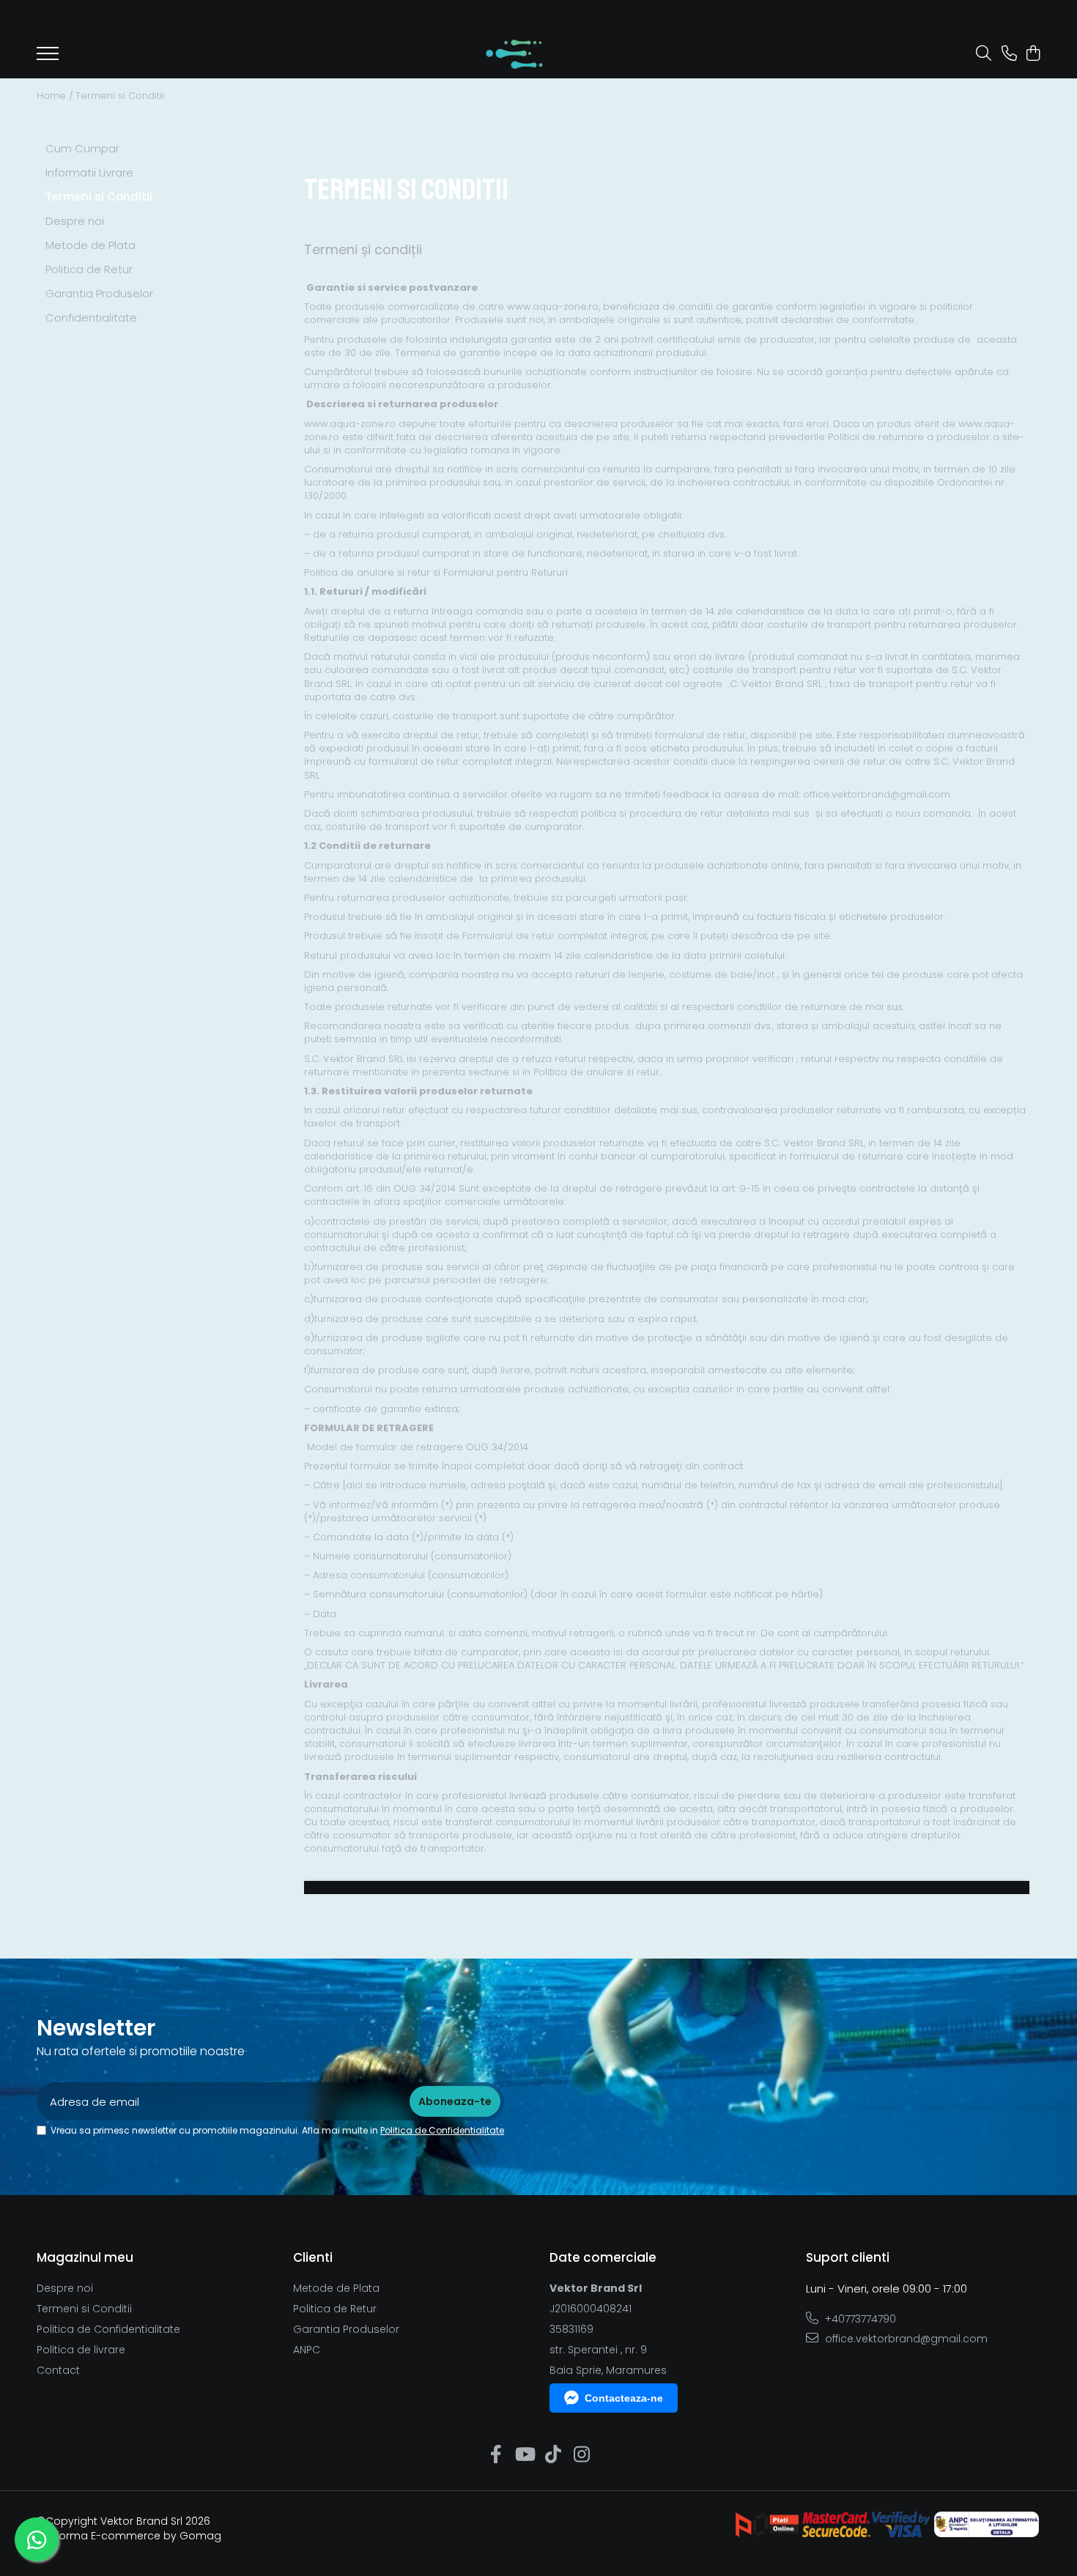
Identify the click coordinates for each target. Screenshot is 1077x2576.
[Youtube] (524, 2455)
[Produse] (48, 58)
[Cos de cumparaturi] (1033, 54)
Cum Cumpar (82, 148)
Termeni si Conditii (120, 96)
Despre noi (75, 221)
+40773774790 (859, 2319)
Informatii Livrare (89, 172)
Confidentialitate (91, 318)
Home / (55, 96)
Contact (58, 2370)
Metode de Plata (90, 245)
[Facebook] (496, 2455)
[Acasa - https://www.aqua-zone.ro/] (514, 54)
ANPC (307, 2350)
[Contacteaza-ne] (1009, 54)
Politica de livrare (81, 2350)
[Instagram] (581, 2455)
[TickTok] (553, 2455)
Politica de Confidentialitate (442, 2130)
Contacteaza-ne (624, 2398)
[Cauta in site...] (984, 54)
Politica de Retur (89, 269)
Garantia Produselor (99, 293)
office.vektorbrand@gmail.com (905, 2339)
